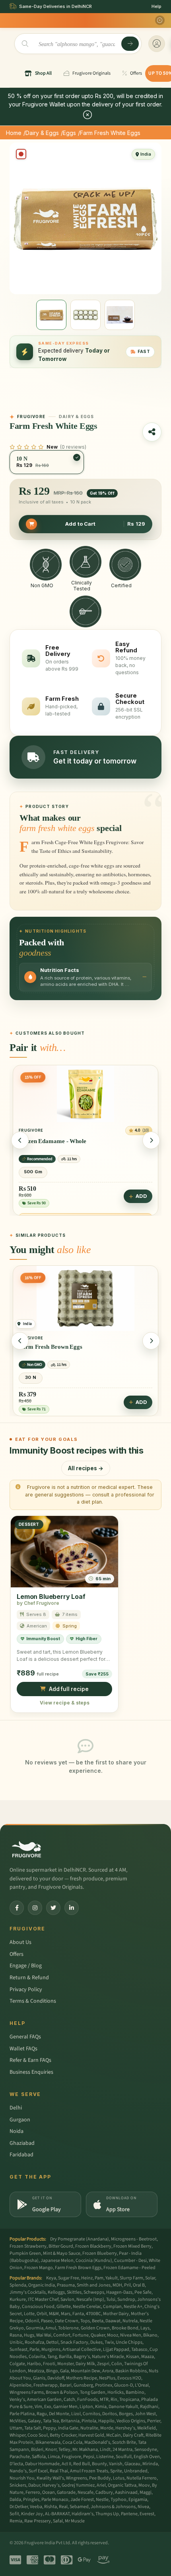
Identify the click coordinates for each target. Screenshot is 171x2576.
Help (156, 6)
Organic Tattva (122, 2485)
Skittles (74, 2292)
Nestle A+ (133, 2307)
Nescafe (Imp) (90, 2299)
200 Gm (33, 1177)
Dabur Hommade (42, 2464)
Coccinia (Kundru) (94, 2261)
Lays (145, 2328)
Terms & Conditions (33, 2001)
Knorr (51, 2450)
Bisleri (37, 2450)
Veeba (36, 2507)
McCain (114, 2435)
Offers (17, 1954)
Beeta (98, 2321)
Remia (16, 2521)
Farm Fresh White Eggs (50, 1347)
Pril (127, 2285)
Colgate (17, 2364)
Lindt (105, 2450)
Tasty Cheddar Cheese (48, 1146)
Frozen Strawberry (28, 2246)
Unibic (16, 2342)
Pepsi (89, 2457)
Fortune (81, 2335)
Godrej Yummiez (78, 2485)
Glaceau (132, 2464)
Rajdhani (149, 2407)
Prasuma (66, 2285)
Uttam (16, 2428)
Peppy (50, 2428)
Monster (65, 2364)
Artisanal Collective (82, 2349)
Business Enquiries (31, 2072)
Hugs (29, 2335)
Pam (99, 2278)
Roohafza (34, 2342)
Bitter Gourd (61, 2246)
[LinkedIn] (72, 1908)
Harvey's (51, 2485)
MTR (104, 2400)
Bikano (150, 2335)
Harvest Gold (91, 2435)
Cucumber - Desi (130, 2261)
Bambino (135, 2392)
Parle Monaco (55, 2500)
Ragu (42, 2414)
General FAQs (25, 2037)
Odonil (32, 2321)
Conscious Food (38, 2307)
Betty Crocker (63, 2435)
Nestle (102, 2500)
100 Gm (64, 1177)
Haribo (34, 2364)
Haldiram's (83, 2514)
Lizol (76, 2414)
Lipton (86, 2407)
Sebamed (79, 2507)
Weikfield (147, 2428)
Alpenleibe (20, 2385)
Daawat (113, 2321)
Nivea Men (131, 2335)
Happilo (106, 2421)
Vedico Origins (131, 2421)
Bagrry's (82, 2357)
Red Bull (82, 2464)
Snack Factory (74, 2342)
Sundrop (126, 2299)
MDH (117, 2285)
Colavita (37, 2357)
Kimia (101, 2407)
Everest (147, 2514)
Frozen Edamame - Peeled (129, 2268)
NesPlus (107, 2378)
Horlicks (116, 2392)
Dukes (96, 2342)
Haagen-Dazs (119, 2292)
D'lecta (16, 2464)
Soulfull (124, 2457)
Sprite (116, 2471)
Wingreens (77, 2478)
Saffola (39, 2457)
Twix (109, 2342)
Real (63, 2507)
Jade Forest (82, 2500)
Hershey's (125, 2428)
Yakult (112, 2278)
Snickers (18, 2485)
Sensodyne (146, 2450)
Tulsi (111, 2299)
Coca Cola (72, 2442)
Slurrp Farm (131, 2278)
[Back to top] (153, 2566)
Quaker (98, 2335)
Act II (66, 2464)
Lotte (29, 2314)
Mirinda (150, 2464)
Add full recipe (69, 1689)
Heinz (87, 2278)
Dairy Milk (85, 2364)
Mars (66, 2314)
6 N (31, 1378)
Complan (112, 2307)
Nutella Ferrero (142, 2478)
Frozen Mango (39, 2268)
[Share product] (152, 432)
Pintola (89, 2421)
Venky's (17, 2400)
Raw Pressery (38, 2521)
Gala (64, 2371)
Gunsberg (83, 2385)
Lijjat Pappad (116, 2349)
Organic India (42, 2285)
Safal (58, 2521)
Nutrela (130, 2321)
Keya (51, 2278)
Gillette (64, 2307)
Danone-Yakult (123, 2407)
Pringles (31, 2500)
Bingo (52, 2371)
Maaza (148, 2357)
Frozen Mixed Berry (132, 2246)
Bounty (99, 2464)
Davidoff (56, 2378)
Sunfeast (18, 2349)
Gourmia (35, 2328)
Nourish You (22, 2478)
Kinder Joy (32, 2514)
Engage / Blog (26, 1966)
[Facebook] (17, 1908)
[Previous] (20, 1140)
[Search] (130, 44)
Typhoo (119, 2500)
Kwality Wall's (50, 2478)
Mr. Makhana (85, 2450)
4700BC (93, 2314)
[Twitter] (53, 1908)
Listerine (105, 2457)
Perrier (154, 2421)
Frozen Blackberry (93, 2246)
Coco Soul (38, 2435)
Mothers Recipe (82, 2378)
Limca (54, 2457)
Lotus (119, 2478)
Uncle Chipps (129, 2342)
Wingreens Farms (27, 2392)
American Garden (44, 2400)
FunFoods (87, 2400)
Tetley (64, 2450)
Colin (117, 2364)
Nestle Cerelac (87, 2307)
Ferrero (33, 2492)
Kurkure (18, 2299)
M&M (54, 2314)
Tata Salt (33, 2428)
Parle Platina (22, 2414)
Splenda (18, 2285)
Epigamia (138, 2500)
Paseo (47, 2321)
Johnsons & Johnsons (113, 2507)
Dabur (34, 2485)
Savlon (67, 2299)
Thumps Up (107, 2514)
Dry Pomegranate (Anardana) (80, 2239)
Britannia (70, 2421)
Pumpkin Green (25, 2253)
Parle (34, 2349)
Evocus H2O (129, 2378)
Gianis (39, 2378)
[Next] (151, 1140)
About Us (20, 1942)
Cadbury (104, 2492)
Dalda (15, 2500)
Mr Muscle (75, 2521)
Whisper (17, 2435)
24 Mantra (122, 2450)
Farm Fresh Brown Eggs (78, 2268)
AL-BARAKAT (57, 2514)
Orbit (42, 2314)
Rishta (51, 2507)
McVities (18, 2421)
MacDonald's (97, 2442)
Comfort (62, 2335)
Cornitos (91, 2414)
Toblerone (68, 2328)
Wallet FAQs (23, 2049)
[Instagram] (35, 1908)
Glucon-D (123, 2385)
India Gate (68, 2428)
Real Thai (59, 2471)
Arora (108, 2371)
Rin (114, 2400)
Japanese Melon (57, 2261)
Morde (107, 2428)
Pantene (129, 2514)
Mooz (113, 2335)
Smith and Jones (94, 2285)
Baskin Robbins (131, 2371)
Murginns (51, 2349)
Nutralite (89, 2428)
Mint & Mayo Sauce (62, 2253)
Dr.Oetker (19, 2507)
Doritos (110, 2414)
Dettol (52, 2342)
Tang (52, 2357)
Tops (85, 2321)
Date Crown (67, 2321)
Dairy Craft (133, 2435)
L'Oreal (142, 2385)
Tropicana (129, 2400)
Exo (48, 2407)
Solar (150, 2278)
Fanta (78, 2314)
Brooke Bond (125, 2328)
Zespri (103, 2364)
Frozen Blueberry (100, 2253)
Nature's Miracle (108, 2357)
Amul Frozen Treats (89, 2471)
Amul (51, 2328)
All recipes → (86, 1468)
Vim (38, 2407)
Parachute (20, 2457)
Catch (69, 2400)
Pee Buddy (100, 2478)
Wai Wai (44, 2335)
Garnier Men (65, 2407)
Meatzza (36, 2371)
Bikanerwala (48, 2442)
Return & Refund (29, 1978)
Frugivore (71, 2457)
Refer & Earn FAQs (30, 2060)
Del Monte (59, 2414)
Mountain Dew (85, 2371)
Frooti (49, 2364)
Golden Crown (95, 2328)
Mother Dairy (116, 2314)
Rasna (16, 2335)
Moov (144, 2485)
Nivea (143, 2507)
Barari (66, 2385)
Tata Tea (51, 2421)
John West (145, 2414)
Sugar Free (69, 2278)
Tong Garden (93, 2392)
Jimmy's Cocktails (28, 2292)
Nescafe (85, 2492)
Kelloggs (56, 2292)
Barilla (65, 2357)
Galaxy (34, 2421)
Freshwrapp (46, 2385)
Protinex (104, 2385)
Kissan (133, 2357)
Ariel (101, 2485)
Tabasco (139, 2349)
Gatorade (66, 2492)
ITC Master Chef (43, 2299)
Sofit (14, 2514)
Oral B (139, 2285)
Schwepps (94, 2292)
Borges (126, 2414)
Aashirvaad (126, 2492)
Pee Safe (143, 2292)
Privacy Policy (26, 1990)
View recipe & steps (65, 1703)
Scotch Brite (124, 2442)
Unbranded (136, 2471)
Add (141, 1201)
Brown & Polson (62, 2392)
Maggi (146, 2492)
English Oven (147, 2457)
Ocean (49, 2492)
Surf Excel (38, 2471)
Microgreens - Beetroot (134, 2239)
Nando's (18, 2471)
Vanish (116, 2464)
